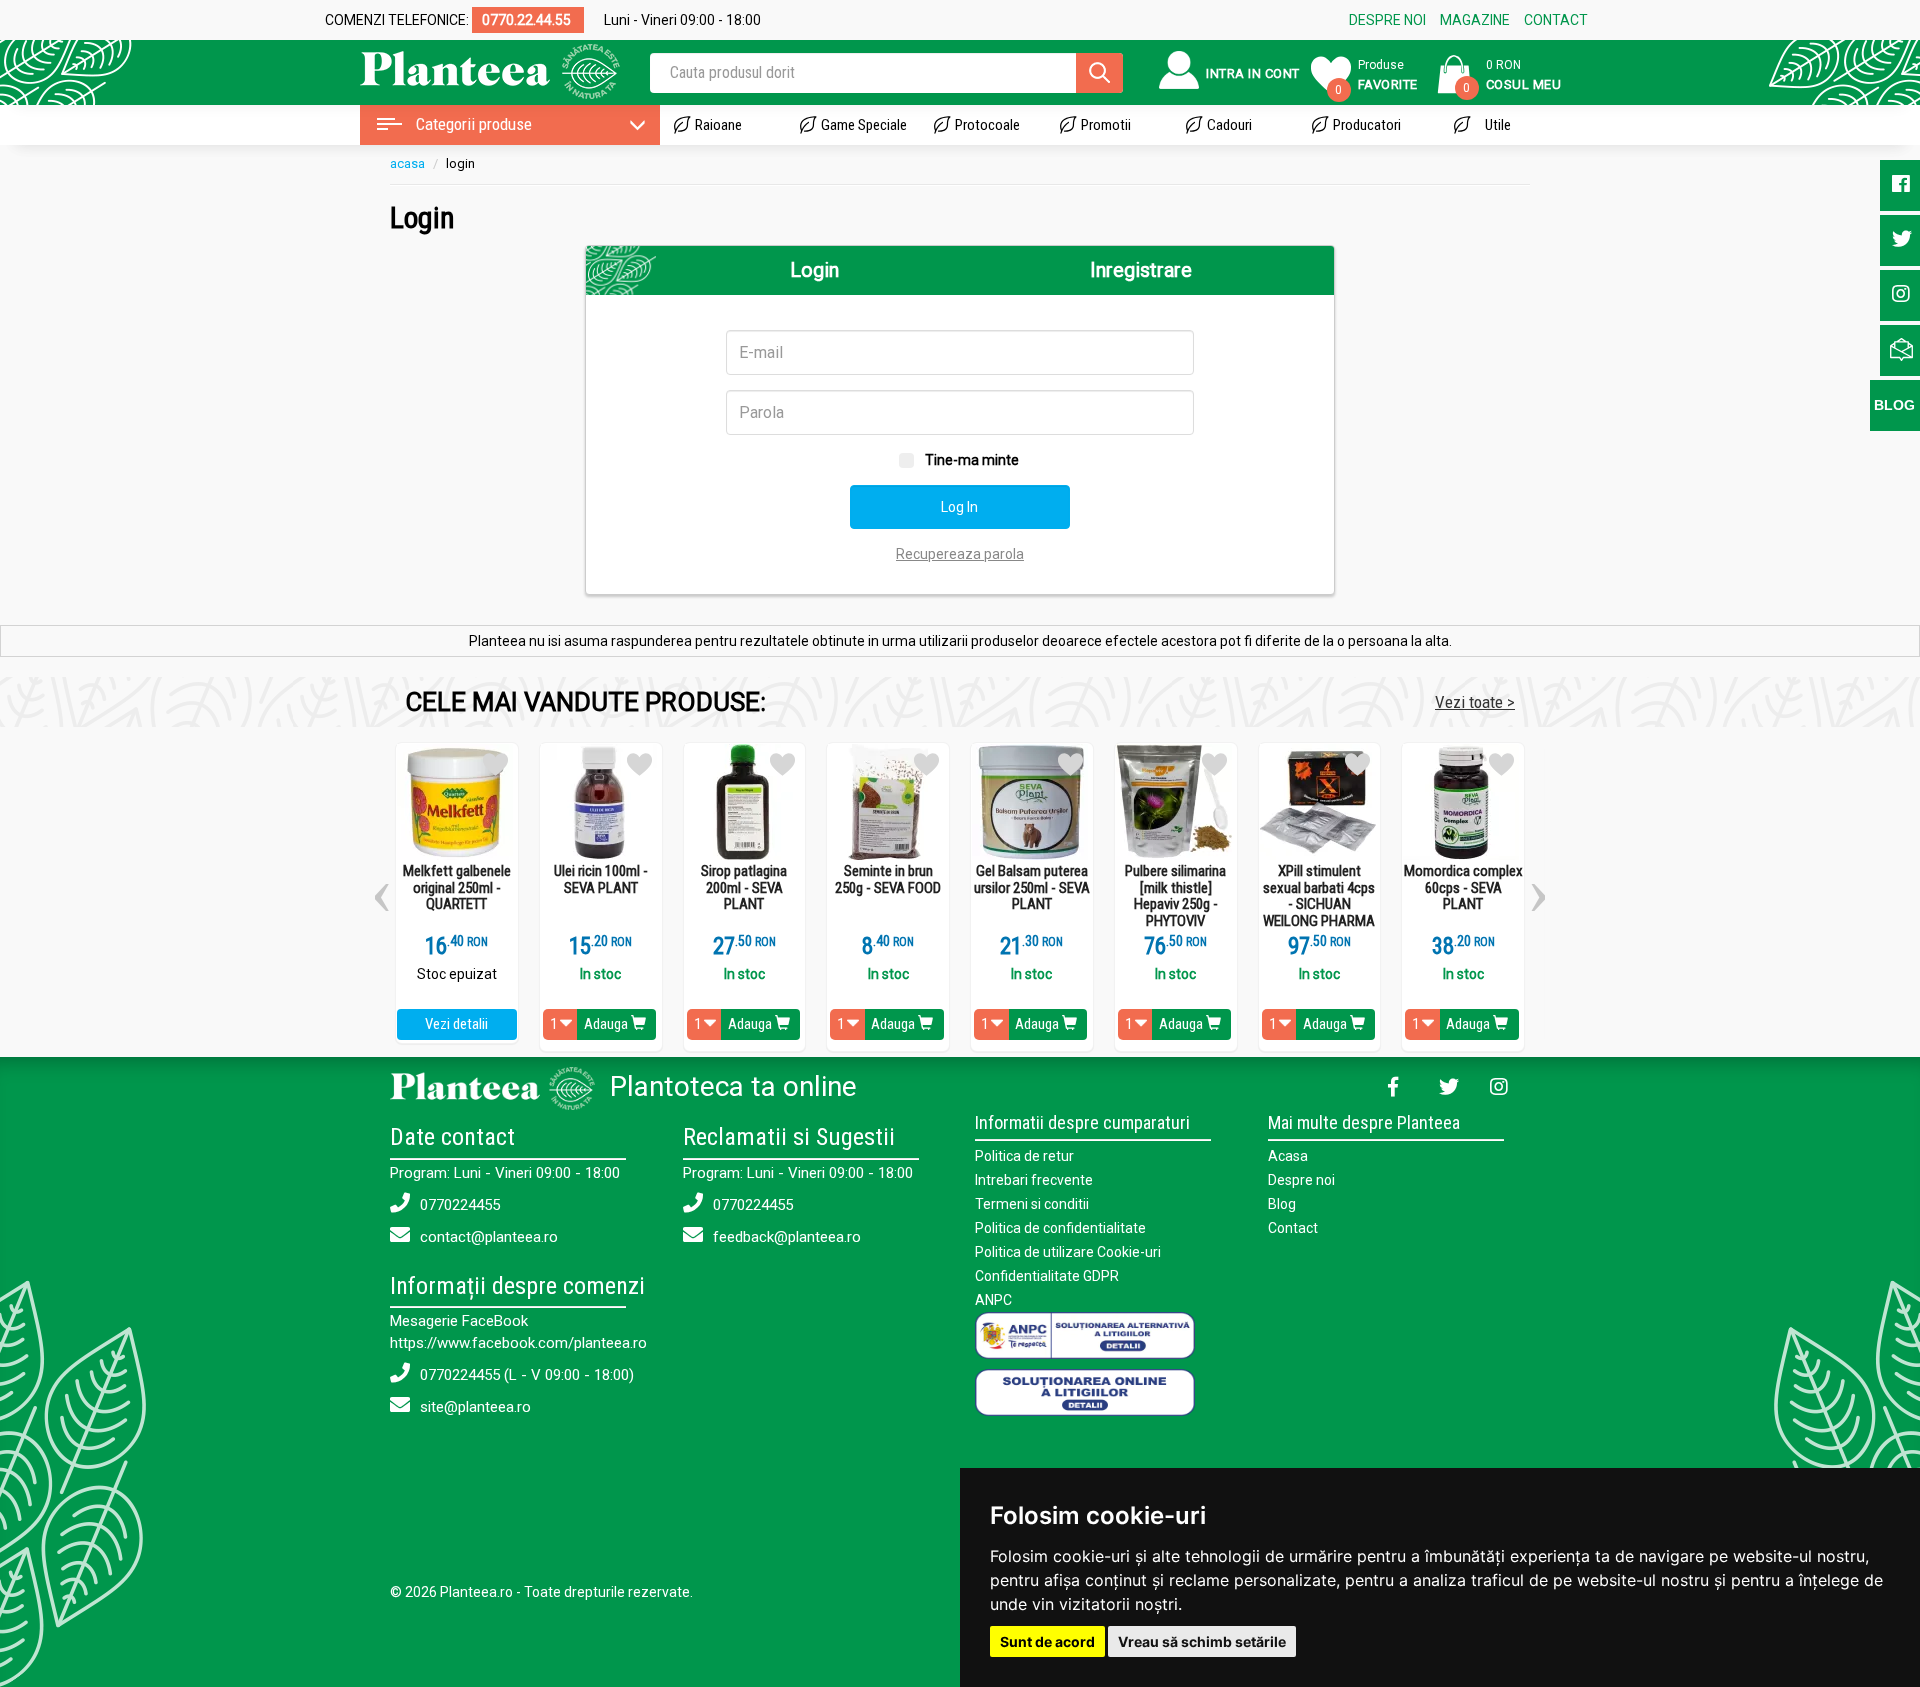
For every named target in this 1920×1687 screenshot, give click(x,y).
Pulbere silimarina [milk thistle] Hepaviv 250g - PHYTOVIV (1175, 896)
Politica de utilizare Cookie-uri (1068, 1252)
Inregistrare (1141, 270)
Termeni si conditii (1032, 1204)
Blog (1282, 1204)
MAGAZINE (1475, 20)
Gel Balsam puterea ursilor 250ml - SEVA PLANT (1032, 888)
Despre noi (1301, 1180)
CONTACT (1556, 20)
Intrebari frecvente (1034, 1180)
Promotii (1106, 125)
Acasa (1288, 1156)
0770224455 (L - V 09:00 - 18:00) (525, 1375)
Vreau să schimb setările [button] (1202, 1641)
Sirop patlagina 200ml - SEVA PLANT (744, 888)
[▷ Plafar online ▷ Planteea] (472, 69)
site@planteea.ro (473, 1407)
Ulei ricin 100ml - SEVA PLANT (601, 879)
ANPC (993, 1300)
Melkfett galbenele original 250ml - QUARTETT (457, 888)
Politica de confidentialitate (1060, 1228)
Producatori (1367, 125)
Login (814, 270)
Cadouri (1229, 125)
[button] (381, 890)
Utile (1498, 125)
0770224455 (458, 1205)
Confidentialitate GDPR (1047, 1276)
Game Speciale (864, 125)
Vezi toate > (1475, 702)
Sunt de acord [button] (1047, 1641)
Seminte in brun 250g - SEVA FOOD (888, 879)
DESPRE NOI (1387, 20)
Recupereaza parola (960, 554)
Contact (1293, 1228)
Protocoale (987, 125)
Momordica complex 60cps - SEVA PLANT (1463, 888)
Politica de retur (1024, 1156)
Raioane (718, 125)
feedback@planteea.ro (785, 1237)
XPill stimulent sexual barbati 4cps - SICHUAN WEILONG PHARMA (1319, 896)
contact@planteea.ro (487, 1237)
